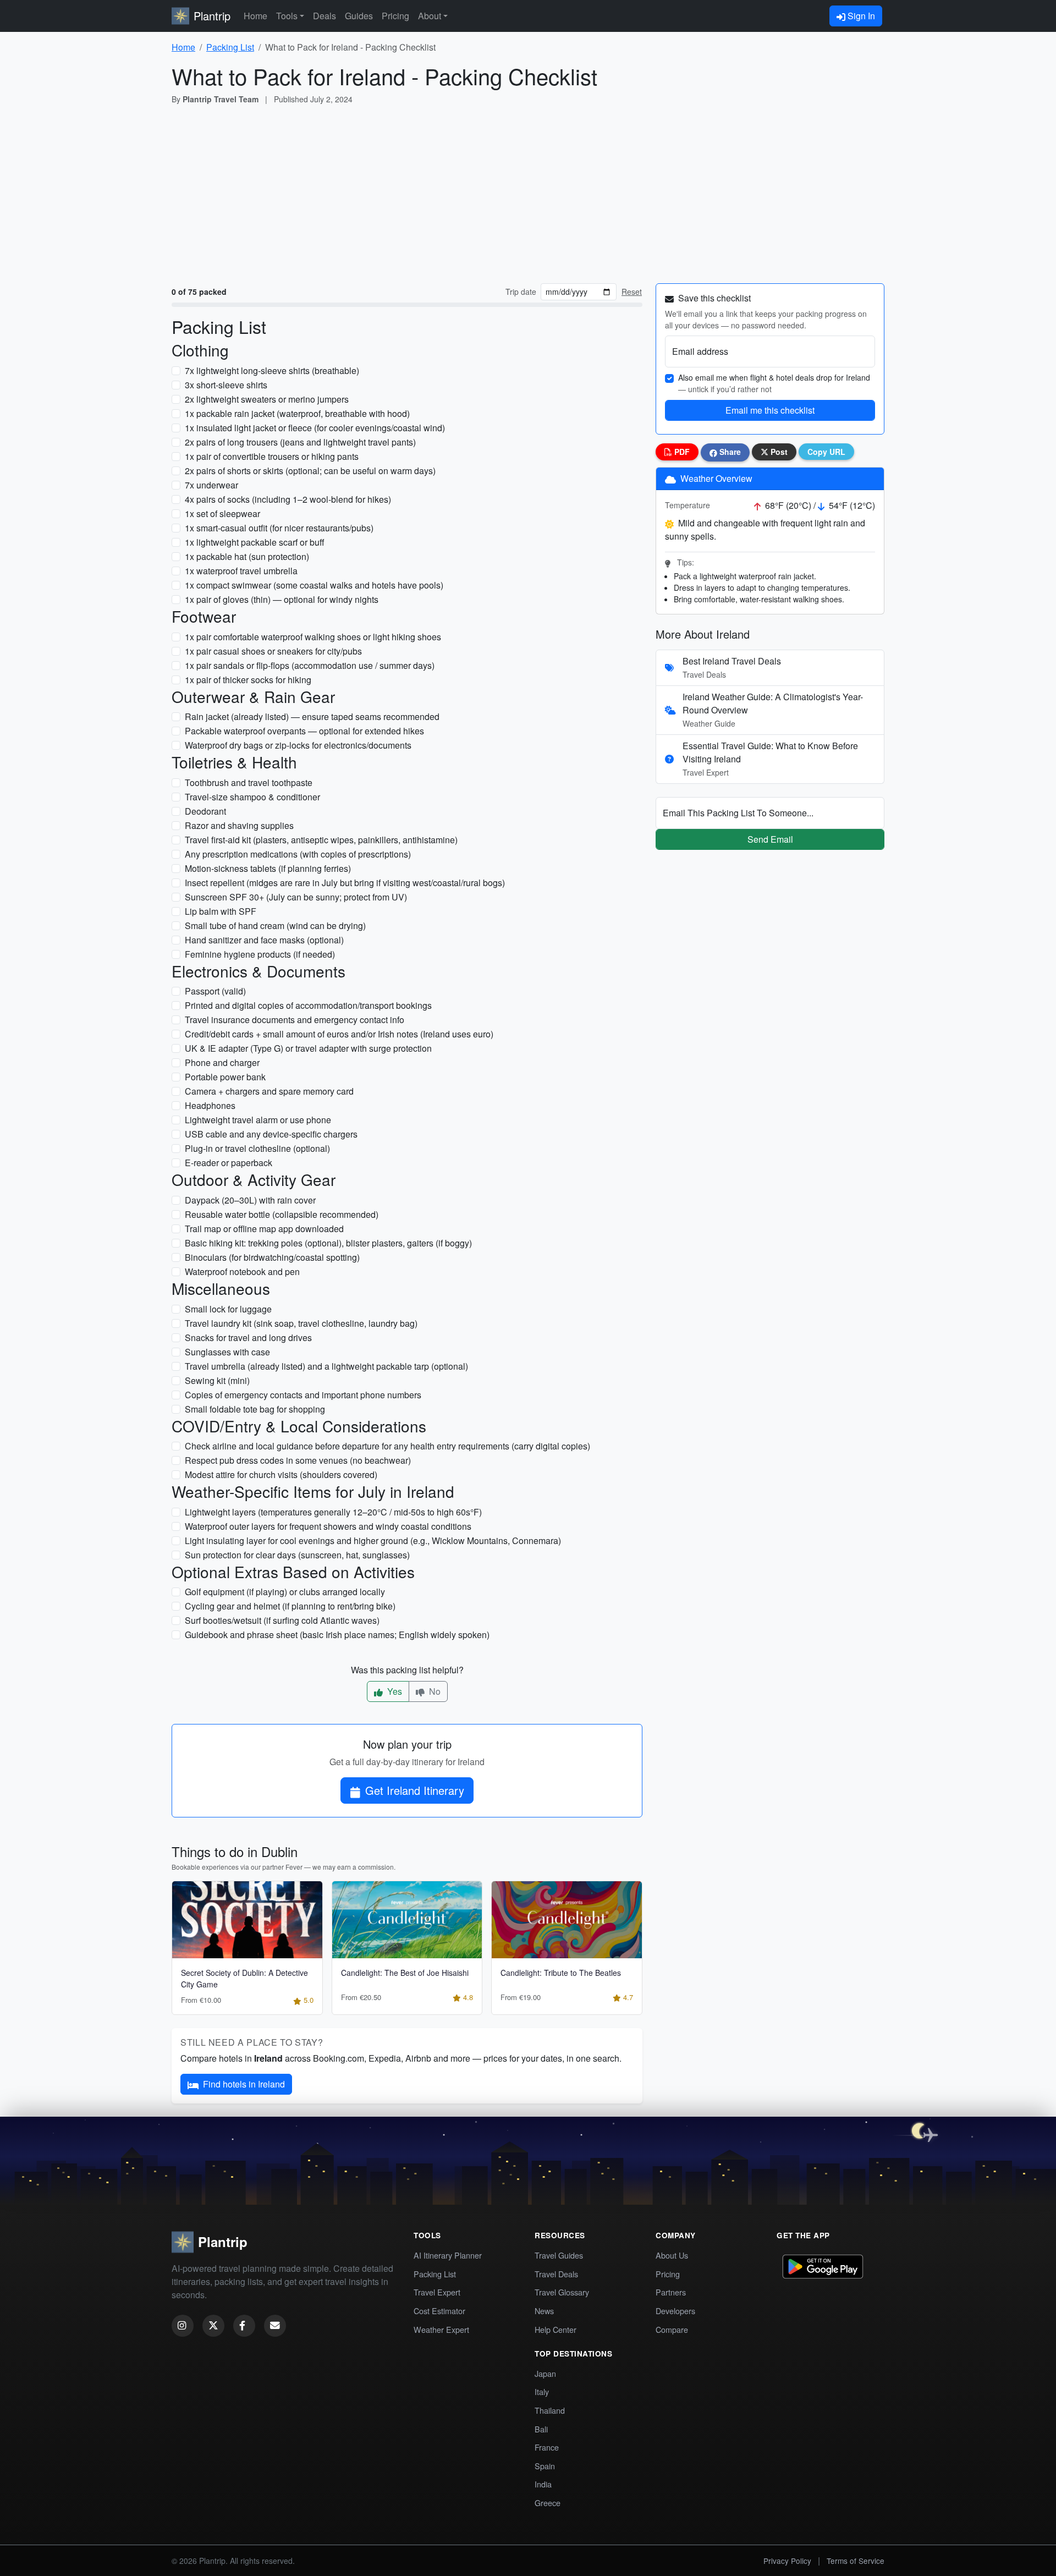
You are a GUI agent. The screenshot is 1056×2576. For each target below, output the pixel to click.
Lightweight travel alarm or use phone (258, 1120)
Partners (671, 2292)
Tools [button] (287, 16)
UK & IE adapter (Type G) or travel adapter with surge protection (308, 1048)
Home (255, 16)
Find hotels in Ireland (244, 2084)
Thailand (550, 2410)
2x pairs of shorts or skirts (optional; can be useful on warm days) (310, 471)
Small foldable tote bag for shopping (255, 1409)
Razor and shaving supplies (239, 825)
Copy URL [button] (826, 452)
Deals (324, 16)
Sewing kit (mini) (217, 1380)
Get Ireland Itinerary (415, 1790)
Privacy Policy (787, 2561)
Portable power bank (225, 1077)
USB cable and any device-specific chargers (271, 1134)
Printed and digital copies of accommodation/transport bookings (308, 1005)
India (543, 2484)
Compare (672, 2329)
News (544, 2311)
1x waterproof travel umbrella (241, 571)
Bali (541, 2429)
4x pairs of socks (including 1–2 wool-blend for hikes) (288, 499)
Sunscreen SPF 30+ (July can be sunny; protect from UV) (296, 897)
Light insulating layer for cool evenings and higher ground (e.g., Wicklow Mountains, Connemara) (373, 1540)
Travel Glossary (562, 2292)
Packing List (230, 47)
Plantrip (212, 16)
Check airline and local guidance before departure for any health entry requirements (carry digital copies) (387, 1446)
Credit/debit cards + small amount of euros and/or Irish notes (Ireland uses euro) (339, 1034)
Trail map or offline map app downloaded (264, 1229)
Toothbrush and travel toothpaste (249, 782)
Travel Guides (559, 2255)
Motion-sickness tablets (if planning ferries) (268, 868)
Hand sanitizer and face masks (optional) (264, 940)
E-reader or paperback (229, 1163)
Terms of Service (856, 2561)
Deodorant (205, 811)
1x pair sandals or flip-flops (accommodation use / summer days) (310, 665)
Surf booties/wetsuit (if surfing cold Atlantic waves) (282, 1620)
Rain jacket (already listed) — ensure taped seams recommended (312, 716)
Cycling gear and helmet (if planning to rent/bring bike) (290, 1606)
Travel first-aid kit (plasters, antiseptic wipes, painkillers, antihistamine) (321, 840)
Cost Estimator (439, 2311)
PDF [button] (681, 452)
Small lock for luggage (228, 1309)
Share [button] (729, 452)
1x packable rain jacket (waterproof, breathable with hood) (297, 413)
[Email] (275, 2326)
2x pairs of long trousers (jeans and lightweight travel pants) (300, 442)
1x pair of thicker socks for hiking (248, 680)
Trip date (521, 292)
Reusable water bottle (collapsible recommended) (282, 1214)
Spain (545, 2466)
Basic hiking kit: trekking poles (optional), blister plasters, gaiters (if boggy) (328, 1243)
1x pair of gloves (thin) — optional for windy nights (282, 599)
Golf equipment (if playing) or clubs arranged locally (285, 1592)
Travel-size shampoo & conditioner (252, 797)
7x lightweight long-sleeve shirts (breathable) (272, 370)
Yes (394, 1691)
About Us (672, 2255)
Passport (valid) (215, 991)
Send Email (770, 839)
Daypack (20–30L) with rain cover (250, 1200)
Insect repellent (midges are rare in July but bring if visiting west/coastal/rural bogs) (345, 883)
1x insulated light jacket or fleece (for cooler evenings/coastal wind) (315, 428)
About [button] (430, 16)
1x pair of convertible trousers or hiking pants (272, 456)
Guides (359, 16)
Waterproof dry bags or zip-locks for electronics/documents (298, 745)
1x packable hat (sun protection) (247, 556)
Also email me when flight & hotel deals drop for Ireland (774, 383)
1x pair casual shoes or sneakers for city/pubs (273, 651)
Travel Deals (556, 2274)
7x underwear (211, 485)
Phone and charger (222, 1062)
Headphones (210, 1105)
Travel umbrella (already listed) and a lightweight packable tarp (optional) (326, 1366)
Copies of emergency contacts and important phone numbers (303, 1395)
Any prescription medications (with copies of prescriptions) (298, 854)
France (547, 2447)
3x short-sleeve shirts (226, 385)
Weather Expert (441, 2329)
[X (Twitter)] (213, 2326)
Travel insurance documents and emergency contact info (295, 1020)
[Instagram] (183, 2326)
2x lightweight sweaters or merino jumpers (267, 399)
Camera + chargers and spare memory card (269, 1091)
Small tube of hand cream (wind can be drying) (275, 926)
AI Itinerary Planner (448, 2255)
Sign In (860, 16)
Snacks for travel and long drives (248, 1338)
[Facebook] (244, 2326)
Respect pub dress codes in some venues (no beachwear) (298, 1460)
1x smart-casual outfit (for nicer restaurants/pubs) (279, 528)
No (434, 1691)
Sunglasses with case (227, 1352)
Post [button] (778, 452)
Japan (545, 2373)
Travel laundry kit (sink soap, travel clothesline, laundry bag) (301, 1323)
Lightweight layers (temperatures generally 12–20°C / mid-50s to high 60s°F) (333, 1512)
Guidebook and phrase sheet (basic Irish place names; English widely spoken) (337, 1635)
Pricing (395, 16)
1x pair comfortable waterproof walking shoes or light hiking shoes (313, 637)
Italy (542, 2391)
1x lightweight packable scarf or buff (255, 542)
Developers (675, 2311)
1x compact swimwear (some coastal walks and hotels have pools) (314, 585)
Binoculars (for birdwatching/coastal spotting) (272, 1257)
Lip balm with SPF (221, 911)
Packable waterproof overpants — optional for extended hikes (304, 731)
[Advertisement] (528, 192)
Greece (548, 2503)
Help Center (555, 2329)
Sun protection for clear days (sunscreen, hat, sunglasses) (297, 1555)
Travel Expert (437, 2292)
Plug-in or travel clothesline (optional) (257, 1148)
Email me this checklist (770, 410)
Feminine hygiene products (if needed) (260, 954)
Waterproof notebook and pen (242, 1271)
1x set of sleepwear (222, 513)
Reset (632, 292)
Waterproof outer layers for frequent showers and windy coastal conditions (328, 1526)
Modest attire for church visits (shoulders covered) (281, 1474)
